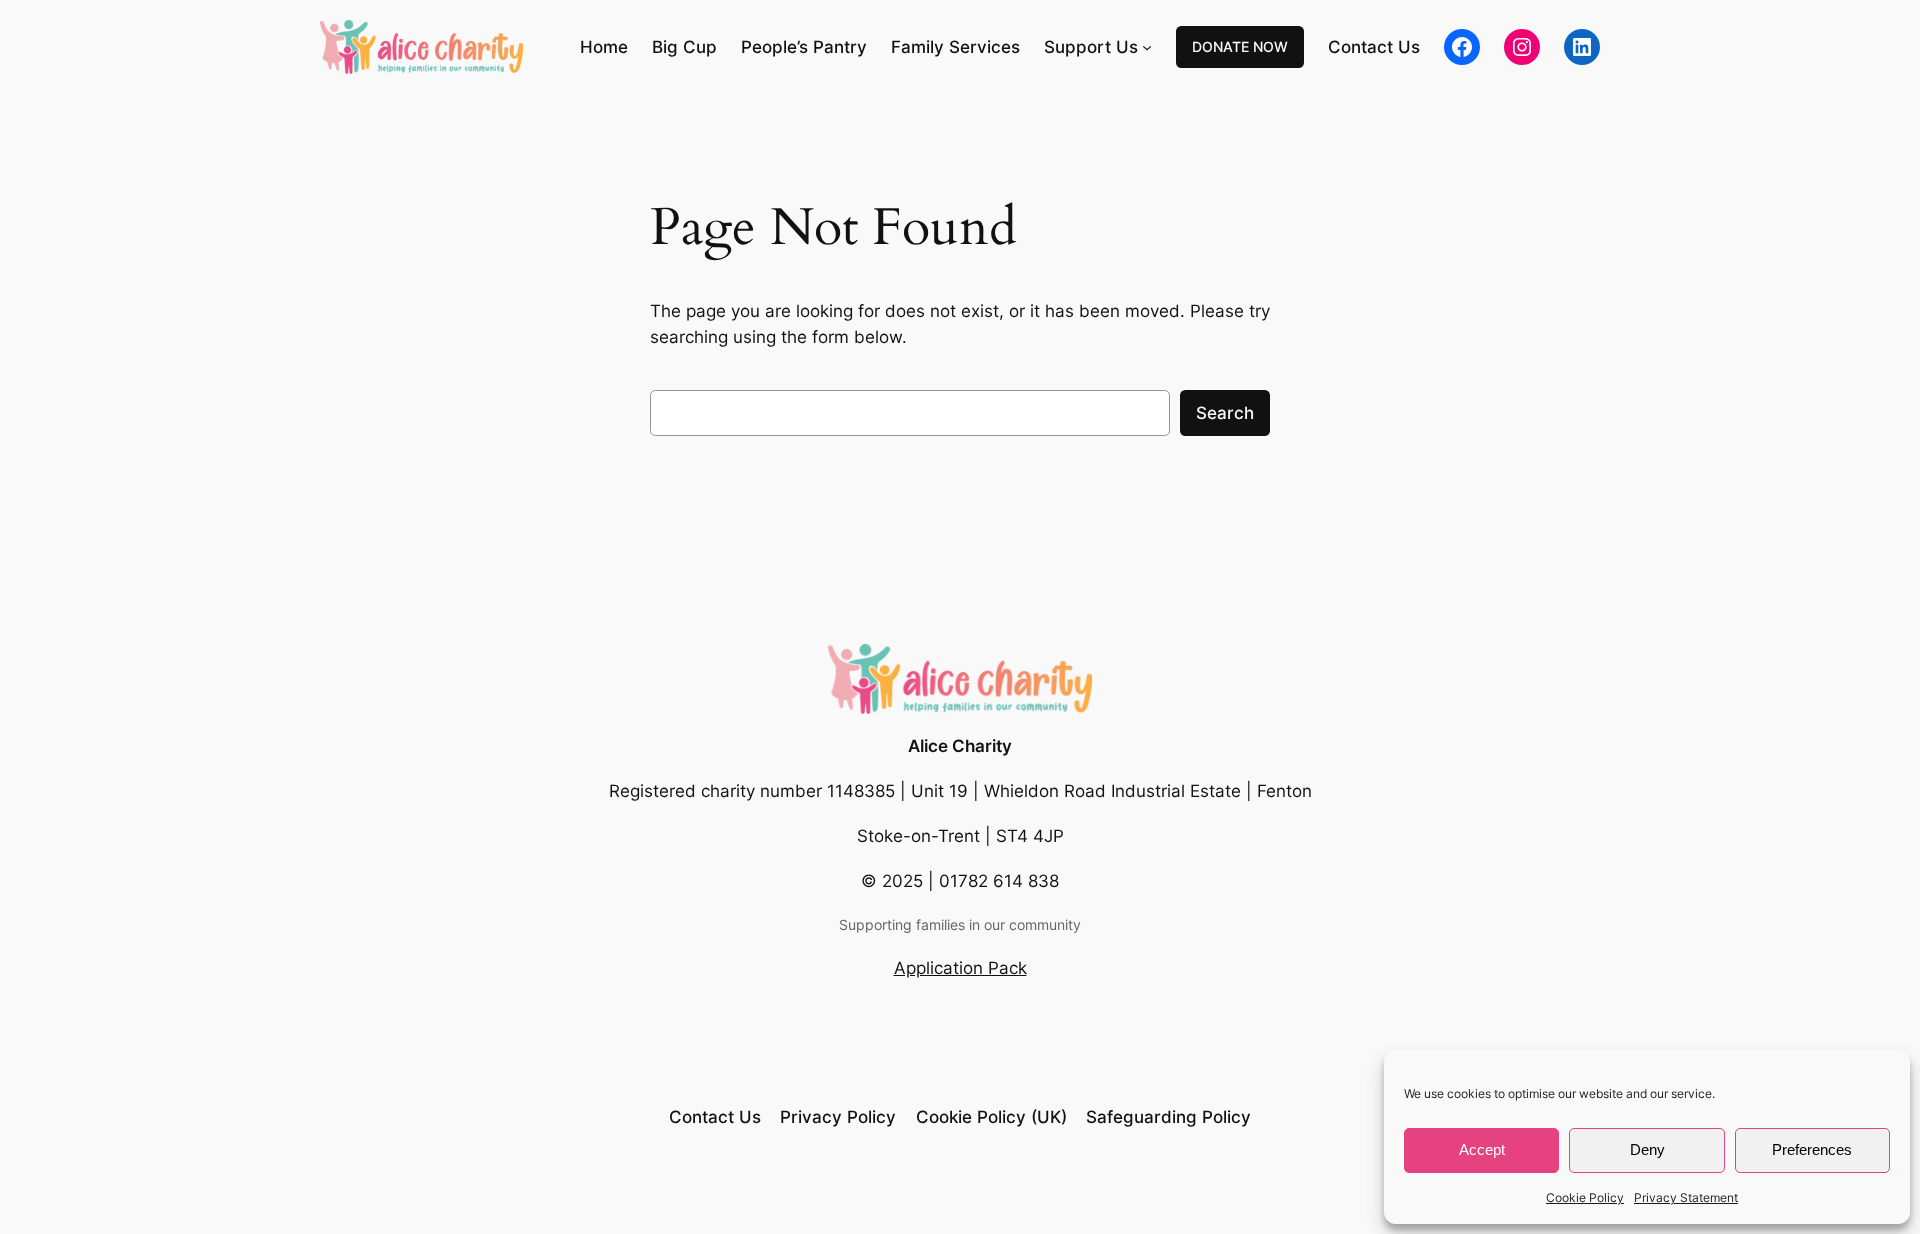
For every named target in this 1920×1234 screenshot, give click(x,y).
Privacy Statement (1686, 1197)
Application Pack (960, 968)
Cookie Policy (1585, 1197)
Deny (1647, 1149)
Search (1225, 413)
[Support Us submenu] (1147, 47)
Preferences (1812, 1149)
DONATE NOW (1240, 46)
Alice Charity (960, 746)
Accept (1482, 1149)
